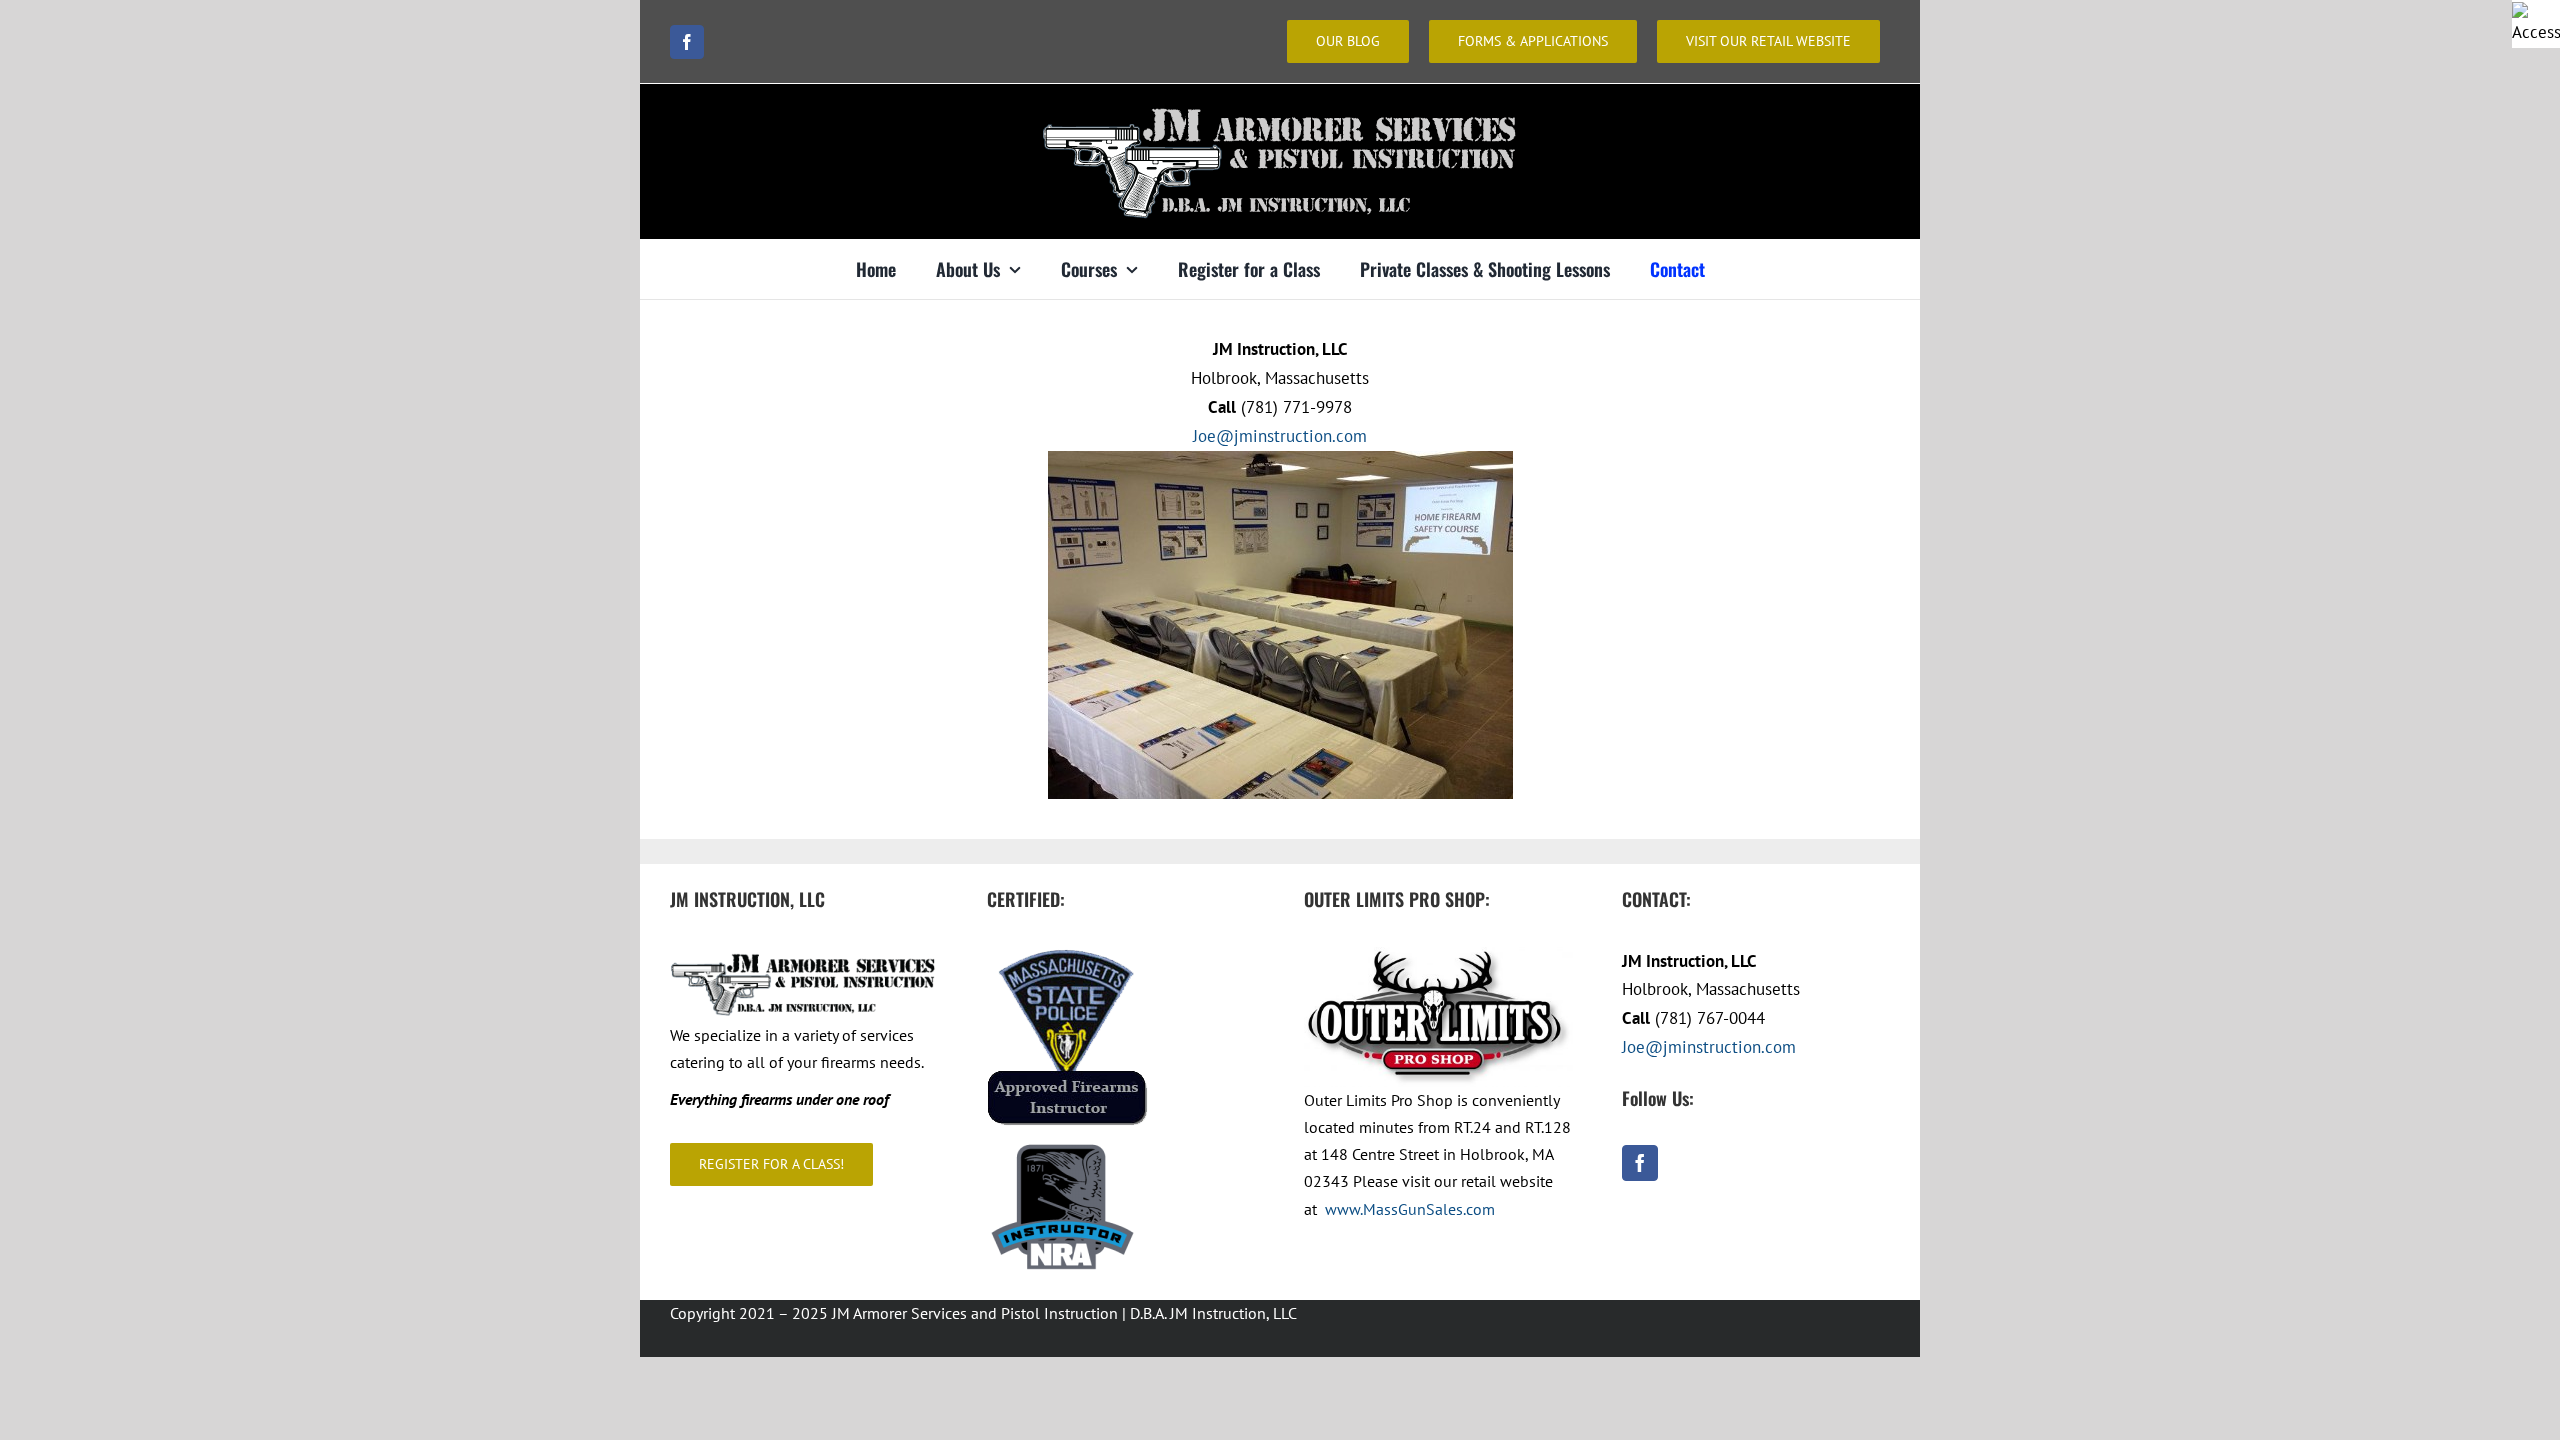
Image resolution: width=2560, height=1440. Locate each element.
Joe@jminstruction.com (1280, 436)
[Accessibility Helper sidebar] (2536, 24)
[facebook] (687, 42)
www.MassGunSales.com (1410, 1209)
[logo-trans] (1280, 102)
